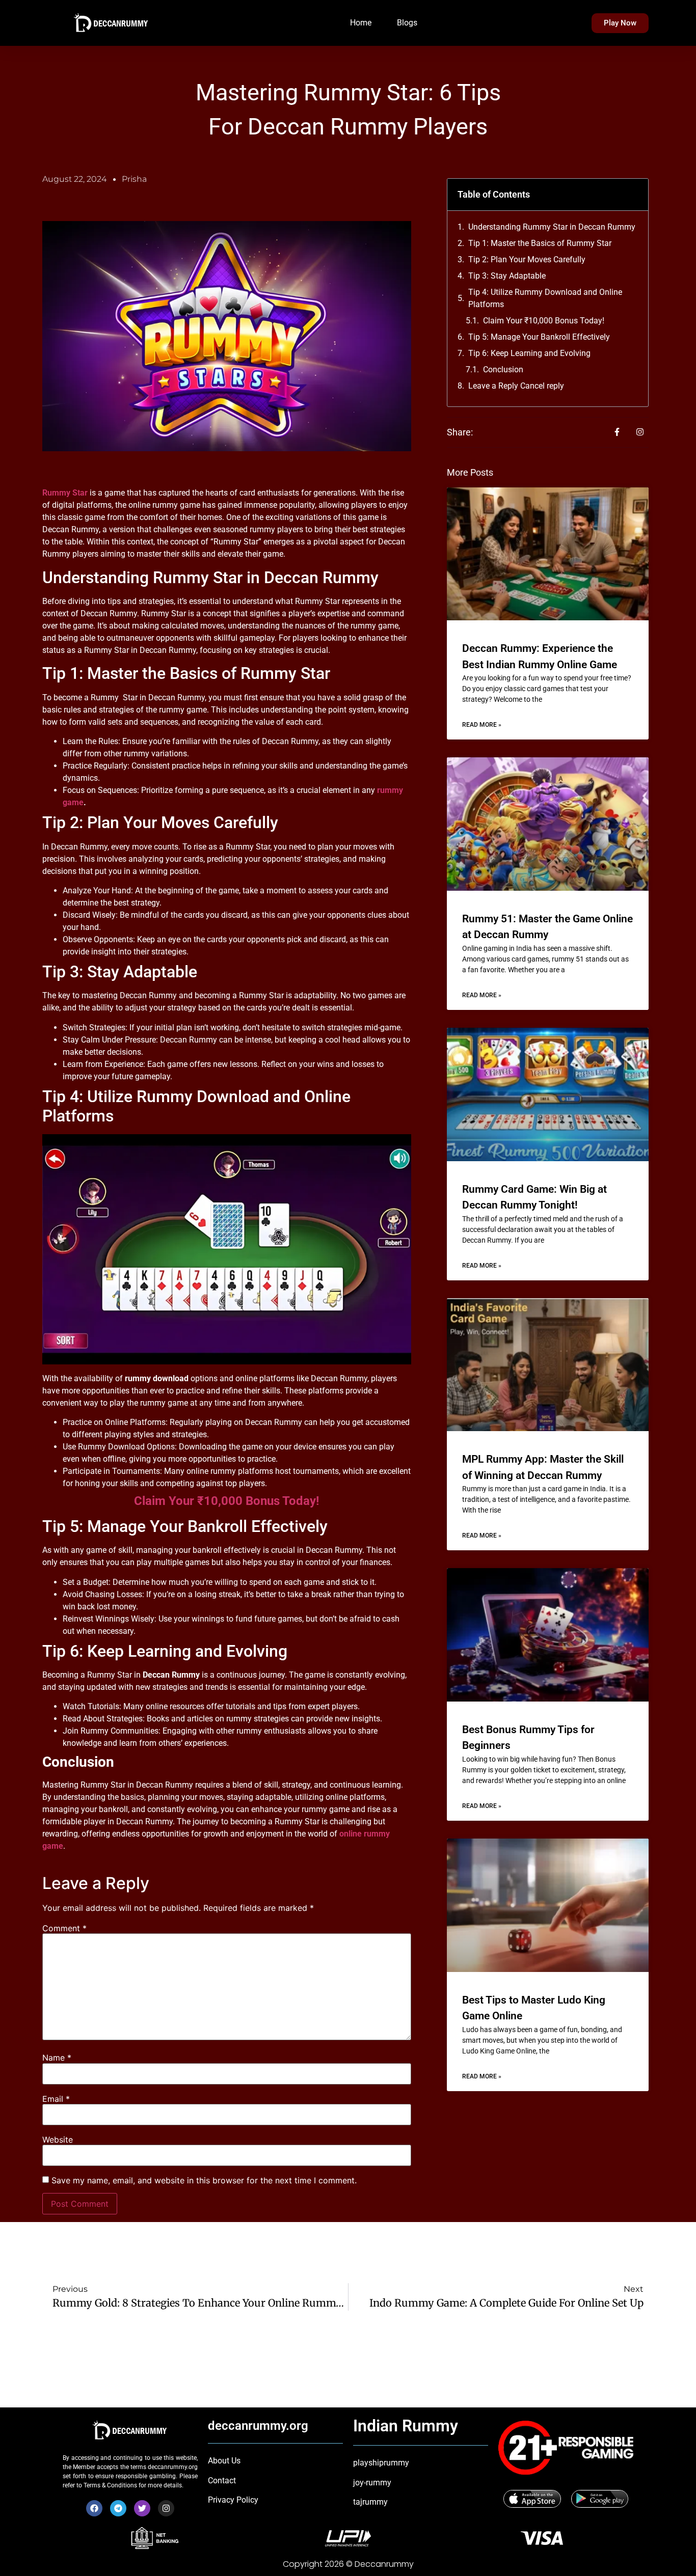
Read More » (482, 725)
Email (56, 2099)
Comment (64, 1928)
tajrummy (370, 2502)
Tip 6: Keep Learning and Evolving (529, 353)
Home (361, 23)
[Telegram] (118, 2508)
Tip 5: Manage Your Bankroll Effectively (539, 337)
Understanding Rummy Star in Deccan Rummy (552, 227)
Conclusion (503, 369)
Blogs (407, 23)
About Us (224, 2461)
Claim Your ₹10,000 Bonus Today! (227, 1501)
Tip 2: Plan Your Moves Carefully (527, 259)
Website (58, 2140)
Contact (222, 2481)
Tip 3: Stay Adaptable (507, 276)
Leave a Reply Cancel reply (516, 386)
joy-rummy (372, 2483)
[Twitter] (142, 2508)
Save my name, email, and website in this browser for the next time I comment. (204, 2180)
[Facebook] (94, 2508)
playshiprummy (381, 2463)
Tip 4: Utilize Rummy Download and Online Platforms (545, 298)
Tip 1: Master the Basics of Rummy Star (540, 243)
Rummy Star (65, 493)
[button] (634, 195)
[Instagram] (166, 2508)
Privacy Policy (233, 2500)
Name (57, 2058)
